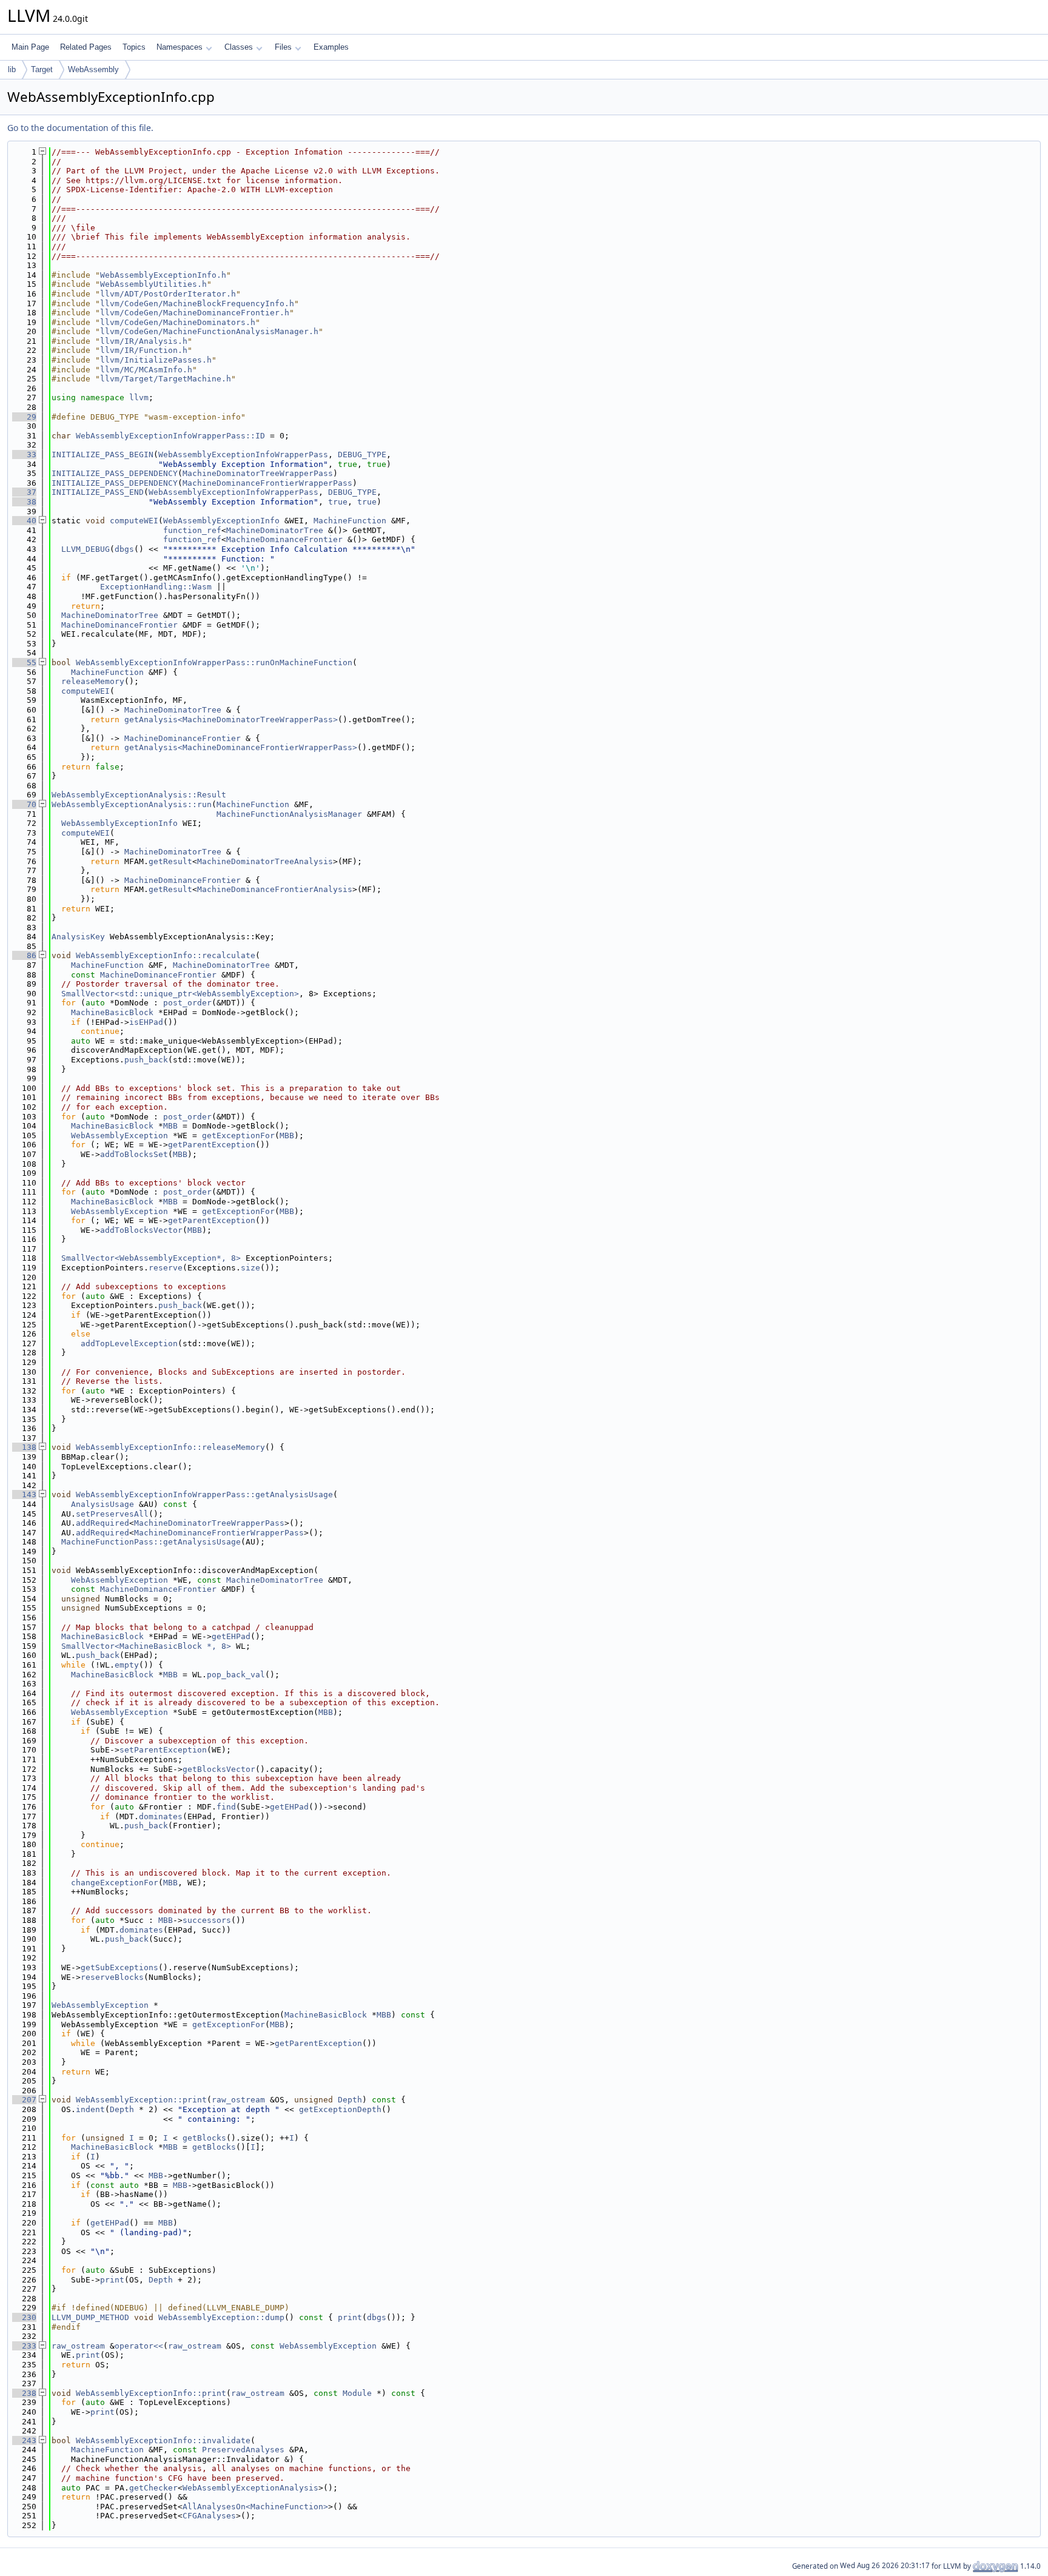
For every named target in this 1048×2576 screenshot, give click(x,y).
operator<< (139, 2346)
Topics (134, 47)
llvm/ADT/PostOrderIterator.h (168, 294)
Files (283, 47)
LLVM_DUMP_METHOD (90, 2317)
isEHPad (146, 1022)
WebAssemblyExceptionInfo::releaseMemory (170, 1447)
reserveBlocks (112, 1977)
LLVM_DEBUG (86, 549)
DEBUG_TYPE (362, 454)
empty (127, 1665)
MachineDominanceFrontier (284, 539)
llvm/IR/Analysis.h (144, 341)
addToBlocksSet (134, 1154)
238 (24, 2393)
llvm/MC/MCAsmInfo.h (146, 370)
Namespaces (180, 47)
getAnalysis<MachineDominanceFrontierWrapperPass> (241, 747)
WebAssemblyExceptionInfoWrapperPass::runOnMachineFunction (214, 662)
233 (24, 2346)
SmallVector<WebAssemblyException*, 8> (151, 1258)
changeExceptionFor (115, 1883)
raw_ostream (238, 2100)
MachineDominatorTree (275, 530)
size (250, 1268)
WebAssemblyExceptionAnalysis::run (132, 804)
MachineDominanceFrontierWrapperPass (267, 483)
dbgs (124, 549)
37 (24, 492)
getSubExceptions (119, 1967)
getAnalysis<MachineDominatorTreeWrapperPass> (231, 719)
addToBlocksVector (141, 1230)
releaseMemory (93, 681)
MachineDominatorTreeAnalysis (265, 861)
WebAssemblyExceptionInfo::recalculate (166, 955)
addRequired (102, 1523)
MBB (170, 1126)
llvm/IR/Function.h (144, 350)
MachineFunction (350, 521)
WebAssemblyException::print (141, 2100)
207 (24, 2100)
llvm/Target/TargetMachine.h (166, 379)
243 (24, 2440)
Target (42, 69)
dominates (161, 1816)
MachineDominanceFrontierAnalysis (275, 889)
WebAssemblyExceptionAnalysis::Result (139, 795)
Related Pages (86, 47)
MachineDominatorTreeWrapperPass (258, 473)
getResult (170, 861)
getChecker (153, 2488)
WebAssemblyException (119, 1135)
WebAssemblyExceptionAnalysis (250, 2488)
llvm (139, 397)
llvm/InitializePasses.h (156, 360)
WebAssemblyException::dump (221, 2317)
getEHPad (231, 1636)
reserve (166, 1268)
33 (24, 454)
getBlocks (204, 2138)
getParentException (212, 1145)
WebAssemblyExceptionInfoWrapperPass (243, 454)
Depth (350, 2100)
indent (90, 2109)
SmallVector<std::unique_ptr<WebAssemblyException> (180, 994)
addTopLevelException (129, 1343)
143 (24, 1494)
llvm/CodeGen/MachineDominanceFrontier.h (195, 313)
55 (24, 662)
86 (24, 955)
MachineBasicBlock (112, 1012)
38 (24, 502)
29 (24, 417)
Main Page (30, 47)
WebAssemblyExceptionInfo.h (163, 275)
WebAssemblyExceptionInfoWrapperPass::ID (170, 436)
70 (24, 804)
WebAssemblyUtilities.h (153, 284)
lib (12, 69)
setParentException (163, 1750)
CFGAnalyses (209, 2516)
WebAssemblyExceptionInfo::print (151, 2393)
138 (24, 1447)
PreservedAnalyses (243, 2450)
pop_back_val (236, 1675)
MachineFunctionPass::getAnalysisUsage (151, 1542)
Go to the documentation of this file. (80, 128)
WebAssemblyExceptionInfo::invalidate (163, 2440)
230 (24, 2317)
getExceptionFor (238, 1135)
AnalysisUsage (102, 1504)
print (112, 2280)
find (226, 1807)
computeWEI (134, 521)
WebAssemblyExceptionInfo (221, 521)
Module (357, 2393)
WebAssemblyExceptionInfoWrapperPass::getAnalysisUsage (204, 1494)
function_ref (192, 530)
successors (207, 1920)
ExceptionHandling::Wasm (156, 587)
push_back (146, 1060)
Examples (331, 47)
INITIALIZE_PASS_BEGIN (102, 454)
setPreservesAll (112, 1514)
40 (24, 521)
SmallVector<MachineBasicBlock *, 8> (146, 1646)
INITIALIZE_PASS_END (98, 492)
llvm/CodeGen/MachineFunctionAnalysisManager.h (209, 331)
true (338, 502)
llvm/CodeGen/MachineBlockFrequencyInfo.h (197, 304)
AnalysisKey (78, 937)
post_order (187, 1003)
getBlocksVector (219, 1769)
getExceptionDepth (340, 2109)
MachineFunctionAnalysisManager (289, 814)
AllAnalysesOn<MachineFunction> (255, 2507)
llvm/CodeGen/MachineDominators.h (178, 322)
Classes (239, 47)
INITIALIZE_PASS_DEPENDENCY (115, 473)
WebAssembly (93, 69)
